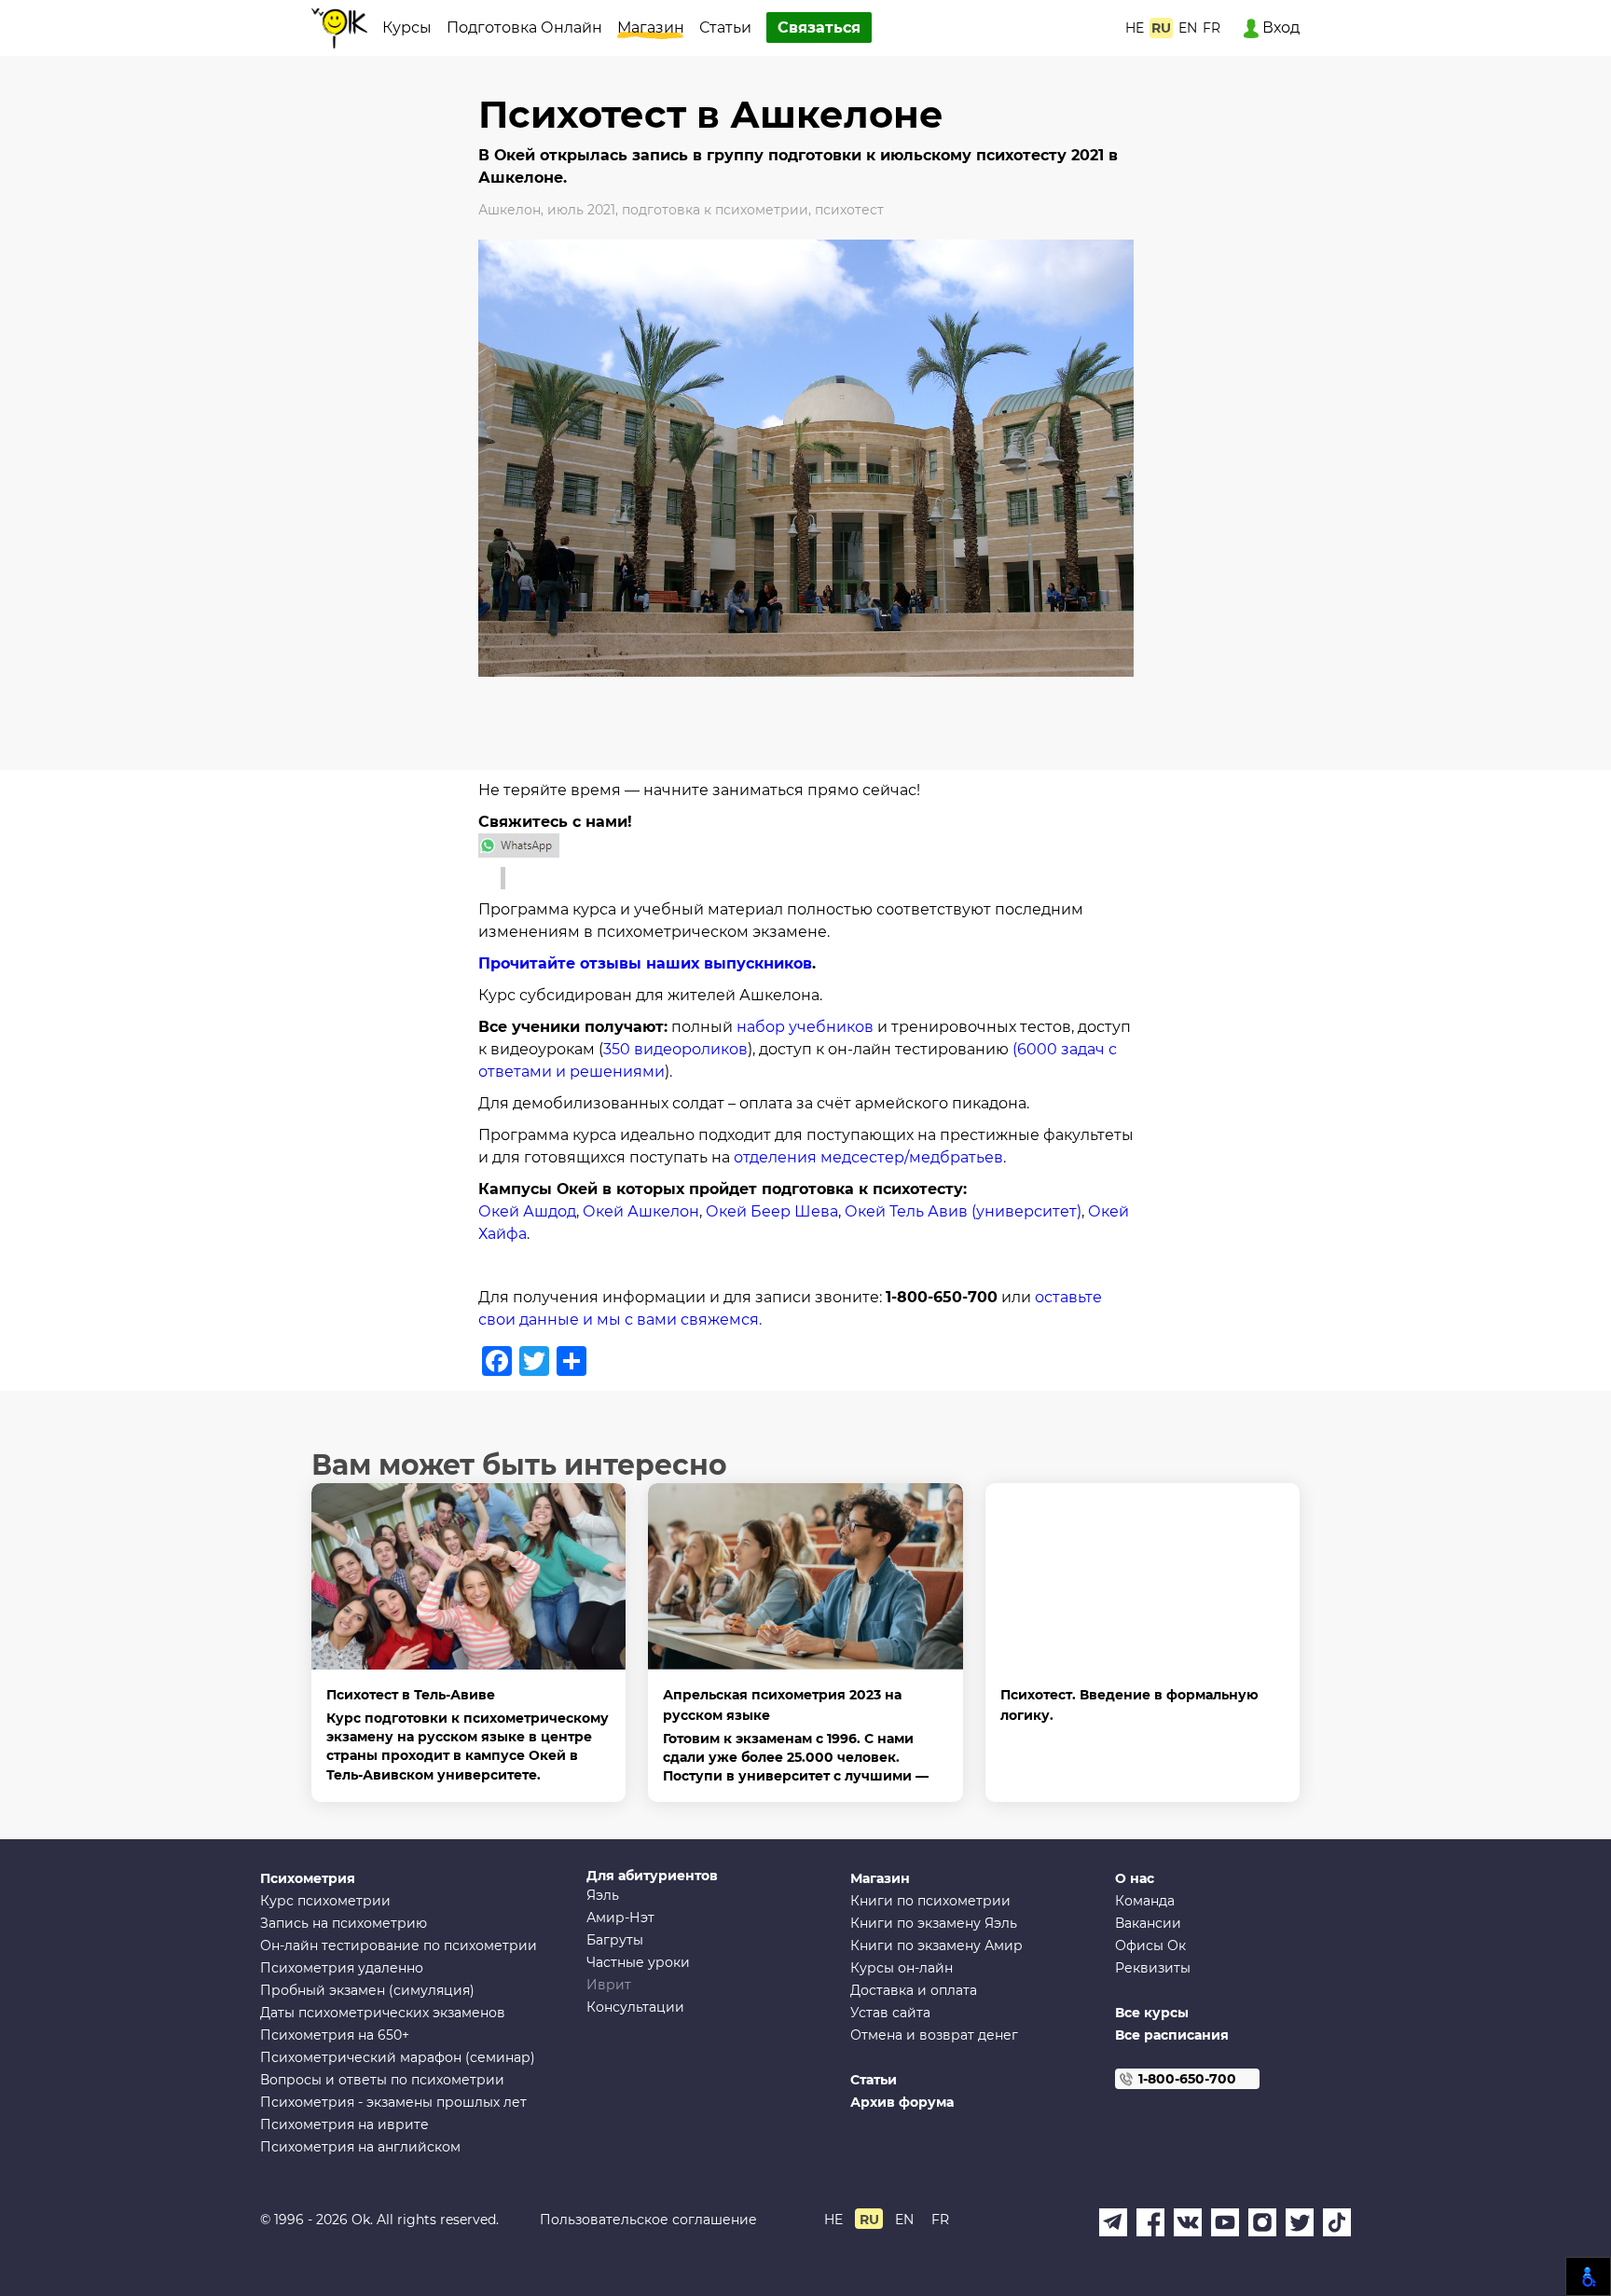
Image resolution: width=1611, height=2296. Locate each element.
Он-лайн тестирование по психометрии (399, 1945)
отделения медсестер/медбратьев (868, 1157)
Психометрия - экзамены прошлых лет (393, 2102)
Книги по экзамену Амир (936, 1945)
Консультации (635, 2007)
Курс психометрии (325, 1901)
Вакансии (1148, 1923)
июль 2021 (581, 210)
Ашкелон (509, 210)
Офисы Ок (1150, 1945)
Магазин (651, 27)
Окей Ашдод (527, 1211)
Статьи (725, 27)
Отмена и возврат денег (934, 2035)
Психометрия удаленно (342, 1968)
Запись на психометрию (344, 1923)
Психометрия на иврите (344, 2124)
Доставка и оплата (914, 1990)
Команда (1145, 1901)
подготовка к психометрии (715, 210)
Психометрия (308, 1878)
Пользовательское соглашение (648, 2220)
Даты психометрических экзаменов (383, 2013)
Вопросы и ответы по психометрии (382, 2080)
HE (1135, 28)
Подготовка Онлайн (524, 27)
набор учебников (805, 1027)
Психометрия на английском (360, 2147)
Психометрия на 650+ (335, 2035)
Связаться (819, 27)
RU (1161, 28)
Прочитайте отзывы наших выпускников (645, 963)
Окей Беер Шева (772, 1211)
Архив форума (902, 2102)
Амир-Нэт (620, 1918)
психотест (849, 210)
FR (1212, 28)
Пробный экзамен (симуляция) (367, 1990)
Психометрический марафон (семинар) (398, 2057)
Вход (1279, 27)
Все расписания (1172, 2035)
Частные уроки (638, 1962)
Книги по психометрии (930, 1901)
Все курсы (1152, 2013)
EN (1188, 28)
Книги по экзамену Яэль (934, 1923)
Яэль (603, 1895)
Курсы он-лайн (902, 1968)
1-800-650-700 (1187, 2079)
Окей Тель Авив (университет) (961, 1211)
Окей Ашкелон (641, 1211)
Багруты (615, 1940)
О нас (1135, 1878)
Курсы (407, 27)
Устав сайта (890, 2013)
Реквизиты (1153, 1968)
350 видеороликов (675, 1049)
